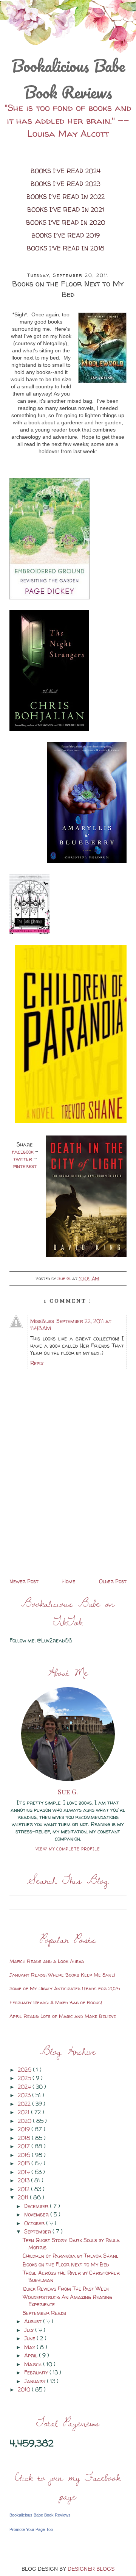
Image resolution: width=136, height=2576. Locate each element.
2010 (25, 2389)
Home (69, 1581)
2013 (24, 2180)
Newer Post (24, 1581)
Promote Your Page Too (31, 2529)
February (37, 2372)
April (32, 2355)
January (36, 2381)
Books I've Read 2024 (66, 171)
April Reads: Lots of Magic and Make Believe (63, 2016)
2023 (25, 2095)
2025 (25, 2078)
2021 (24, 2112)
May (30, 2347)
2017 (25, 2146)
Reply (37, 1363)
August (34, 2321)
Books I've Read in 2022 (66, 197)
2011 (24, 2197)
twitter (23, 1159)
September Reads (44, 2313)
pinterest (25, 1166)
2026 (25, 2070)
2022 (25, 2104)
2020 (25, 2121)
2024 (25, 2087)
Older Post (113, 1581)
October (35, 2223)
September (38, 2231)
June (30, 2338)
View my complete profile (68, 1849)
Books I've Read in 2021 (66, 210)
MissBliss (42, 1321)
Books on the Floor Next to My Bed (66, 2264)
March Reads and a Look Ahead (47, 1961)
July (30, 2330)
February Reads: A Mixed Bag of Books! (56, 2002)
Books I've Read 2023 (66, 184)
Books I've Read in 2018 (66, 248)
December (37, 2206)
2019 (25, 2129)
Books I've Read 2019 (66, 235)
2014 (25, 2172)
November (37, 2214)
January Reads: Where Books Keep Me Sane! (62, 1975)
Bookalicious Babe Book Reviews (68, 79)
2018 (25, 2138)
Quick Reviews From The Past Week (66, 2289)
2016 (25, 2155)
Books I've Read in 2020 (66, 222)
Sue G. (68, 1792)
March (34, 2364)
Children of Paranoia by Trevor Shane (71, 2256)
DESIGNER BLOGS (91, 2569)
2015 (25, 2163)
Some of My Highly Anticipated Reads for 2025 (65, 1988)
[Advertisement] (68, 1523)
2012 (24, 2189)
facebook (23, 1152)
